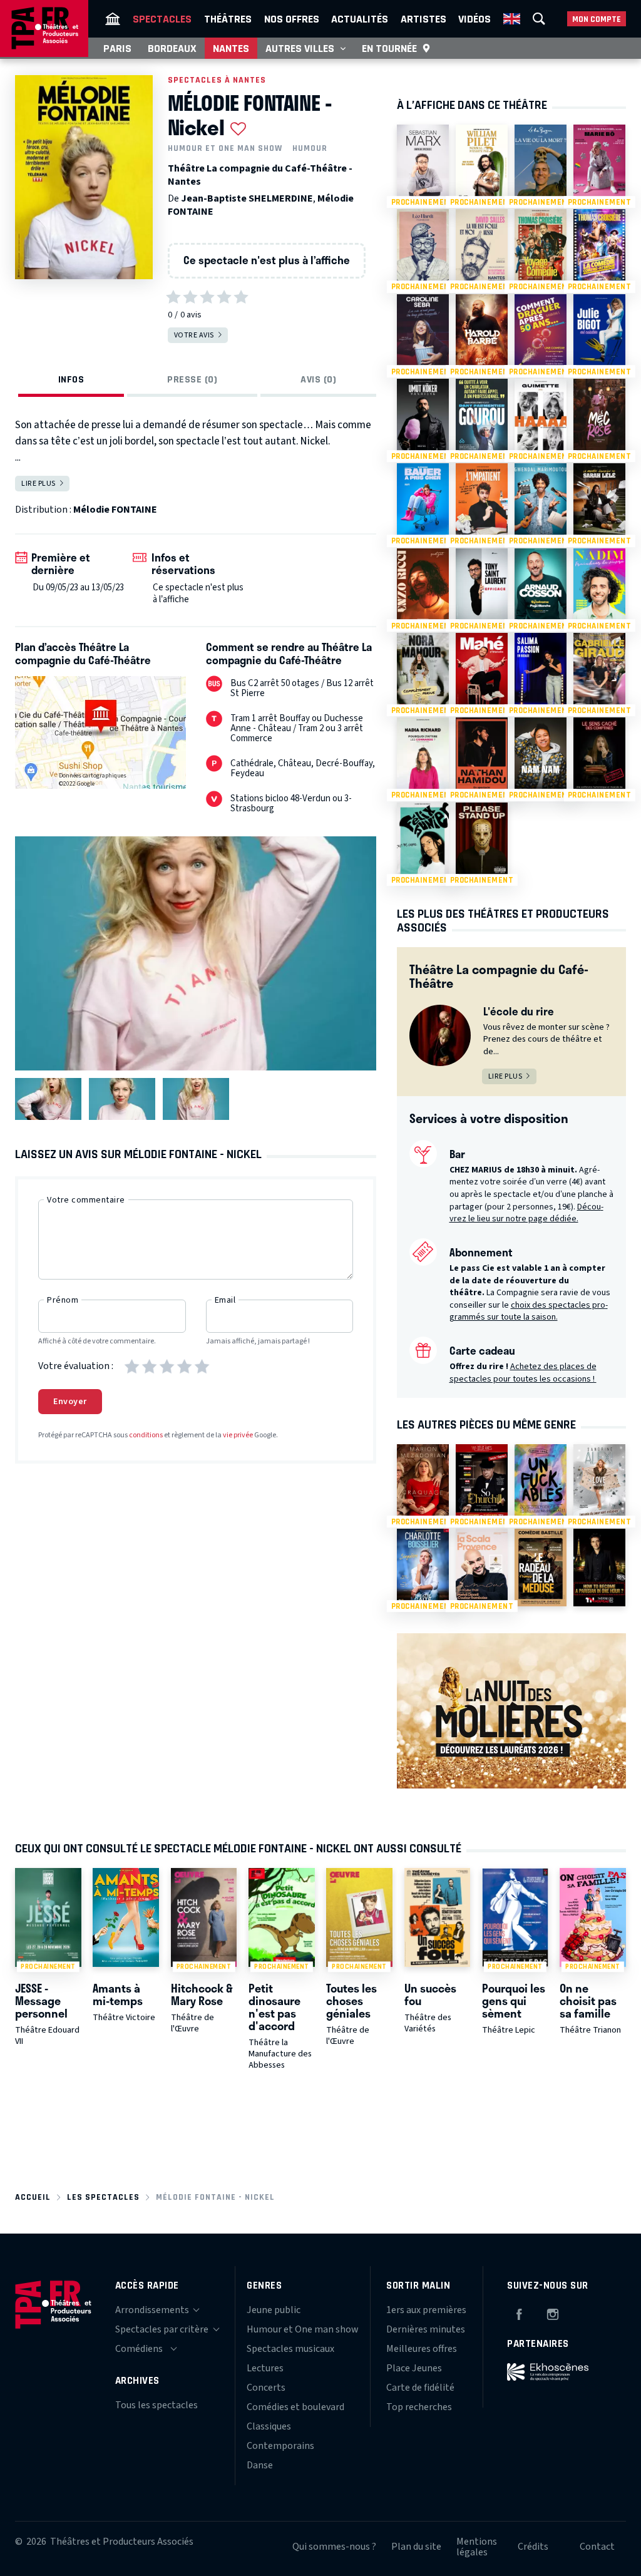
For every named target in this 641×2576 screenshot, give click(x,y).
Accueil (33, 2197)
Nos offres (292, 19)
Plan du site (416, 2547)
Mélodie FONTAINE (115, 510)
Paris (117, 48)
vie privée (238, 1435)
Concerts (266, 2388)
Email (225, 1300)
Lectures (265, 2368)
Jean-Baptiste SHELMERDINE (247, 198)
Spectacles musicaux (290, 2349)
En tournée (389, 48)
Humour (310, 148)
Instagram (553, 2312)
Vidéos (474, 19)
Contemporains (280, 2446)
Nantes (231, 48)
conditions (146, 1435)
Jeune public (274, 2310)
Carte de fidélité (420, 2388)
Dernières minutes (426, 2329)
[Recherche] (539, 19)
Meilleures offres (422, 2349)
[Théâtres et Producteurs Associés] (113, 19)
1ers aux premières (426, 2310)
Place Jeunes (414, 2368)
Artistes (423, 19)
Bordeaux (172, 48)
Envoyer (70, 1402)
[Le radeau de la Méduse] (541, 1568)
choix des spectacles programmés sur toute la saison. (529, 1311)
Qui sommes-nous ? (334, 2547)
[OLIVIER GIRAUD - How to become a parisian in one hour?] (599, 1568)
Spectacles (162, 19)
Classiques (269, 2426)
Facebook (519, 2312)
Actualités (360, 19)
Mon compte (597, 19)
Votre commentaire (86, 1200)
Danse (260, 2465)
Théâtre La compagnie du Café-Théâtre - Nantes (260, 175)
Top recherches (419, 2407)
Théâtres (228, 19)
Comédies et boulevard (295, 2407)
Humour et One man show (225, 148)
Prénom (63, 1300)
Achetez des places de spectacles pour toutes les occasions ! (523, 1373)
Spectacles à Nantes (217, 80)
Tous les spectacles (156, 2405)
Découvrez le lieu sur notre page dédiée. (526, 1213)
